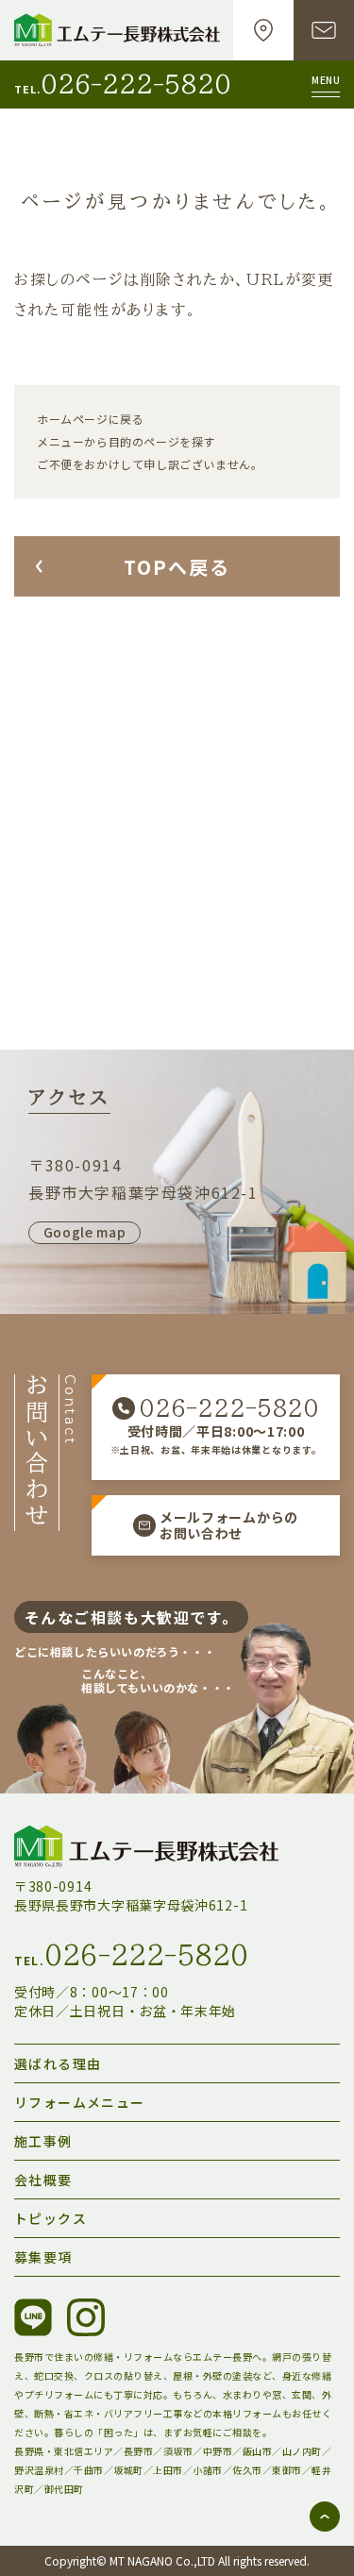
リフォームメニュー (80, 2102)
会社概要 (43, 2180)
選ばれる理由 (58, 2063)
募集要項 (43, 2257)
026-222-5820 (136, 84)
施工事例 (43, 2141)
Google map (85, 1232)
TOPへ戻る (177, 567)
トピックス (51, 2218)
